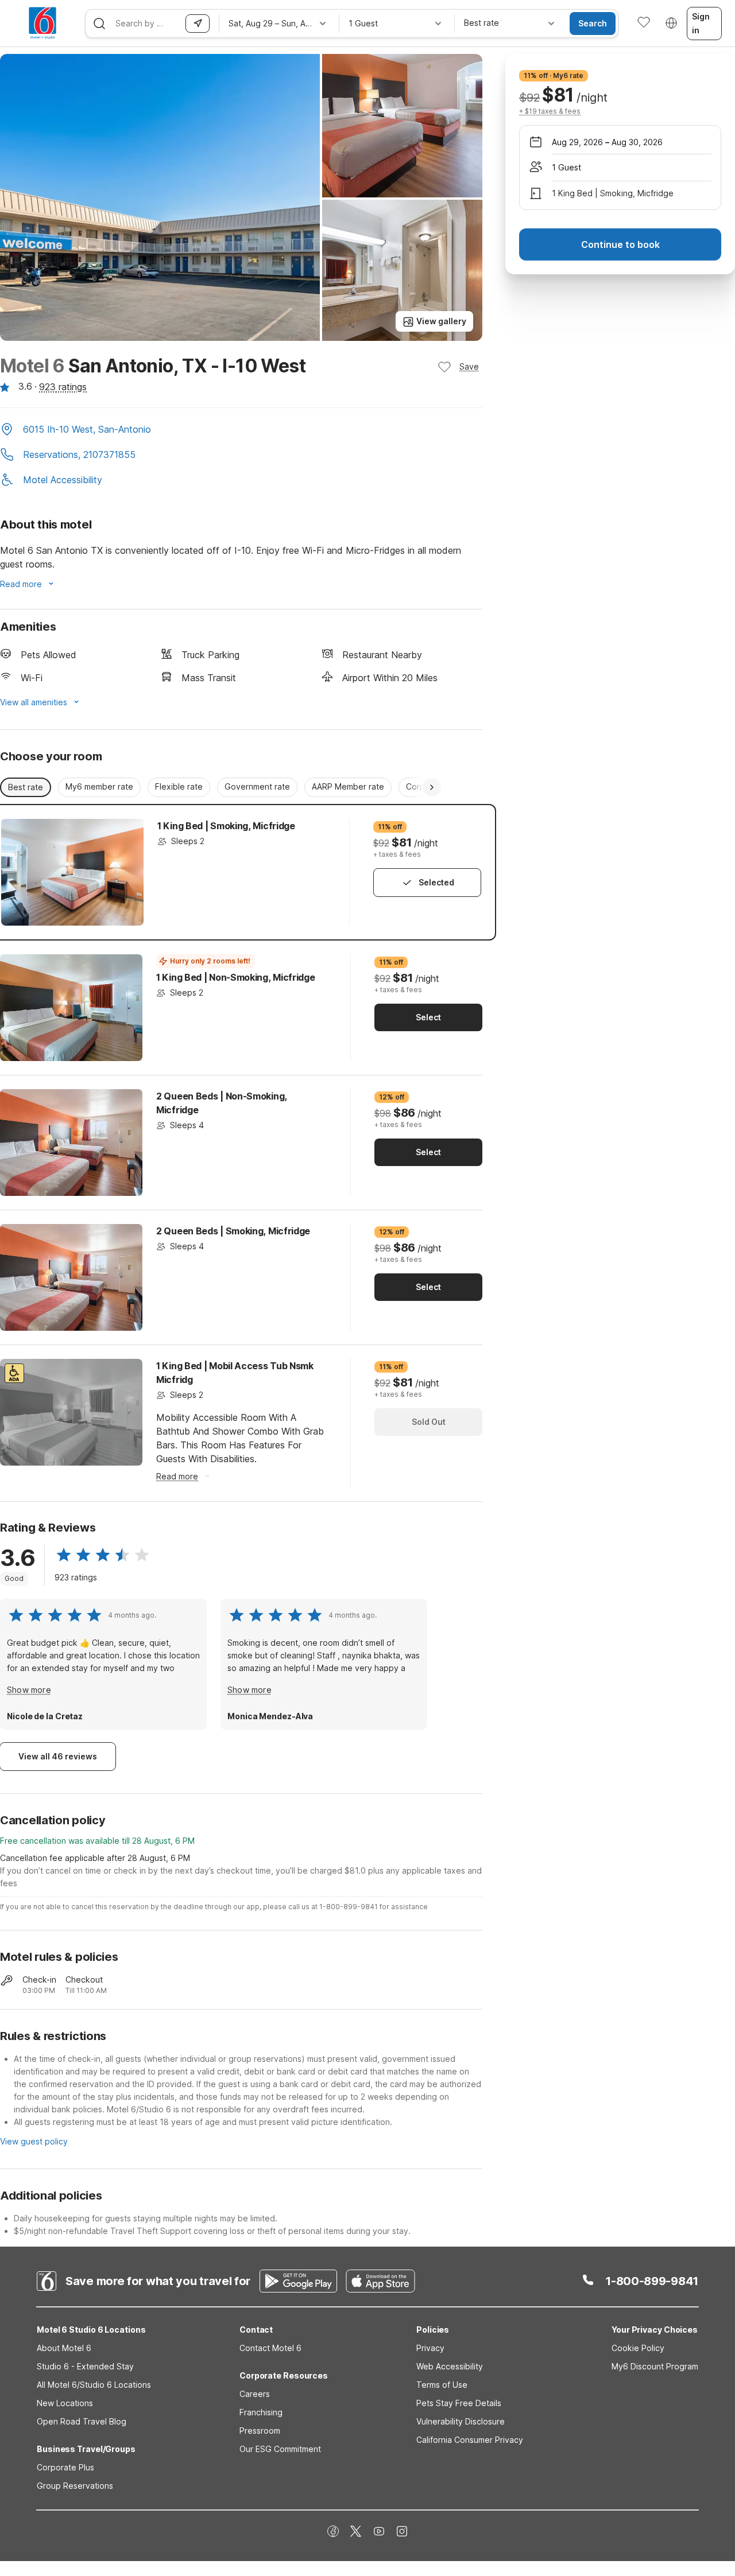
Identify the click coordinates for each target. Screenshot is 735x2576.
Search (593, 23)
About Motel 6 (64, 2348)
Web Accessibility (450, 2366)
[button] (241, 430)
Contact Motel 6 (270, 2348)
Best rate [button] (26, 787)
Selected (436, 882)
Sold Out (429, 1422)
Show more (29, 1690)
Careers (255, 2394)
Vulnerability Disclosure (461, 2421)
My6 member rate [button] (99, 786)
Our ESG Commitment (280, 2449)
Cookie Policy (638, 2348)
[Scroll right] (432, 787)
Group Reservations (75, 2486)
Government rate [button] (257, 786)
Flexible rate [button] (179, 786)
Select (428, 1017)
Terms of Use (442, 2385)
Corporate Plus (65, 2467)
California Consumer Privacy (470, 2440)
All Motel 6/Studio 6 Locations (94, 2385)
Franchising (261, 2412)
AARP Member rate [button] (348, 786)
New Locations (65, 2403)
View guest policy (34, 2141)
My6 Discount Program (655, 2366)
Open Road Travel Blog (82, 2421)
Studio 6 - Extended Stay (85, 2366)
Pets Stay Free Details (459, 2403)
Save (469, 366)
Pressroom (260, 2431)
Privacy (430, 2348)
